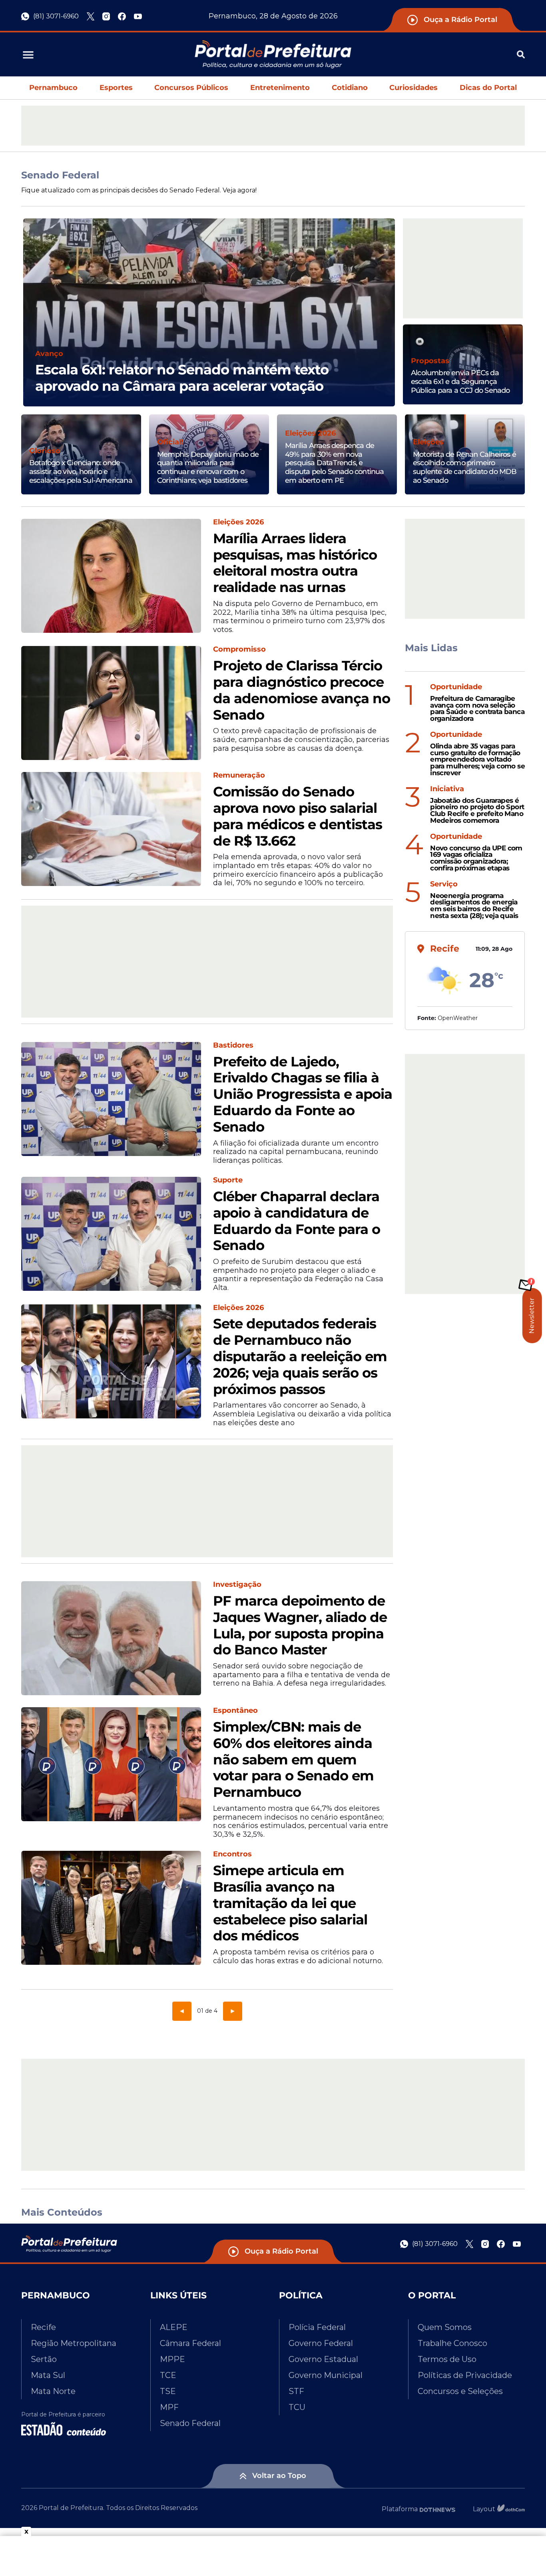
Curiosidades (413, 88)
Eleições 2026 (310, 433)
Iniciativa (447, 789)
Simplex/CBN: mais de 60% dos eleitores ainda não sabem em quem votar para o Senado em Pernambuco (293, 1760)
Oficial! (170, 442)
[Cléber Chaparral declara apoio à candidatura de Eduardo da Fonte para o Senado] (111, 1234)
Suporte (228, 1180)
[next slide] (395, 322)
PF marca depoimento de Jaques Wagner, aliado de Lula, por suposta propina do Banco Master (300, 1625)
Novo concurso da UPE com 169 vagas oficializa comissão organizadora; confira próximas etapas (476, 858)
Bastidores (233, 1045)
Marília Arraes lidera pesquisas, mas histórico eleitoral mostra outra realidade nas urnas (295, 563)
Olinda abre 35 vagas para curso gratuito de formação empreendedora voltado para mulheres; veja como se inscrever (477, 760)
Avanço (49, 354)
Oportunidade (456, 687)
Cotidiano (350, 88)
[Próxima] (233, 2011)
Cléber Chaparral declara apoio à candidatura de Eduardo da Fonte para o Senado (297, 1221)
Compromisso (239, 649)
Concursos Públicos (191, 88)
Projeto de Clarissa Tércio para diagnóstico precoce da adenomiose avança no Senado (302, 690)
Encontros (232, 1854)
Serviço (444, 884)
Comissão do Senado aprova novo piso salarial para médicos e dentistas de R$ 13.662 (298, 816)
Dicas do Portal (488, 88)
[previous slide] (23, 322)
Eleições (428, 442)
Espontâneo (235, 1711)
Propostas (430, 361)
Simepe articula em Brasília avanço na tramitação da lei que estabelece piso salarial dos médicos (290, 1903)
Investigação (237, 1585)
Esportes (116, 88)
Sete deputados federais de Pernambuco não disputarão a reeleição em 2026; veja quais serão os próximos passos (300, 1356)
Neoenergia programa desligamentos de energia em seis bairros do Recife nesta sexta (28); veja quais (474, 906)
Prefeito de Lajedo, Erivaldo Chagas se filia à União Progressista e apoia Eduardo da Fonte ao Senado (303, 1094)
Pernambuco (53, 88)
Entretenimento (280, 88)
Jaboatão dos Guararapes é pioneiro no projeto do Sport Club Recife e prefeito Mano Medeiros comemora (477, 811)
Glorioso (45, 451)
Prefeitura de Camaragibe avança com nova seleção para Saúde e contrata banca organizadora (477, 709)
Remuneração (239, 775)
